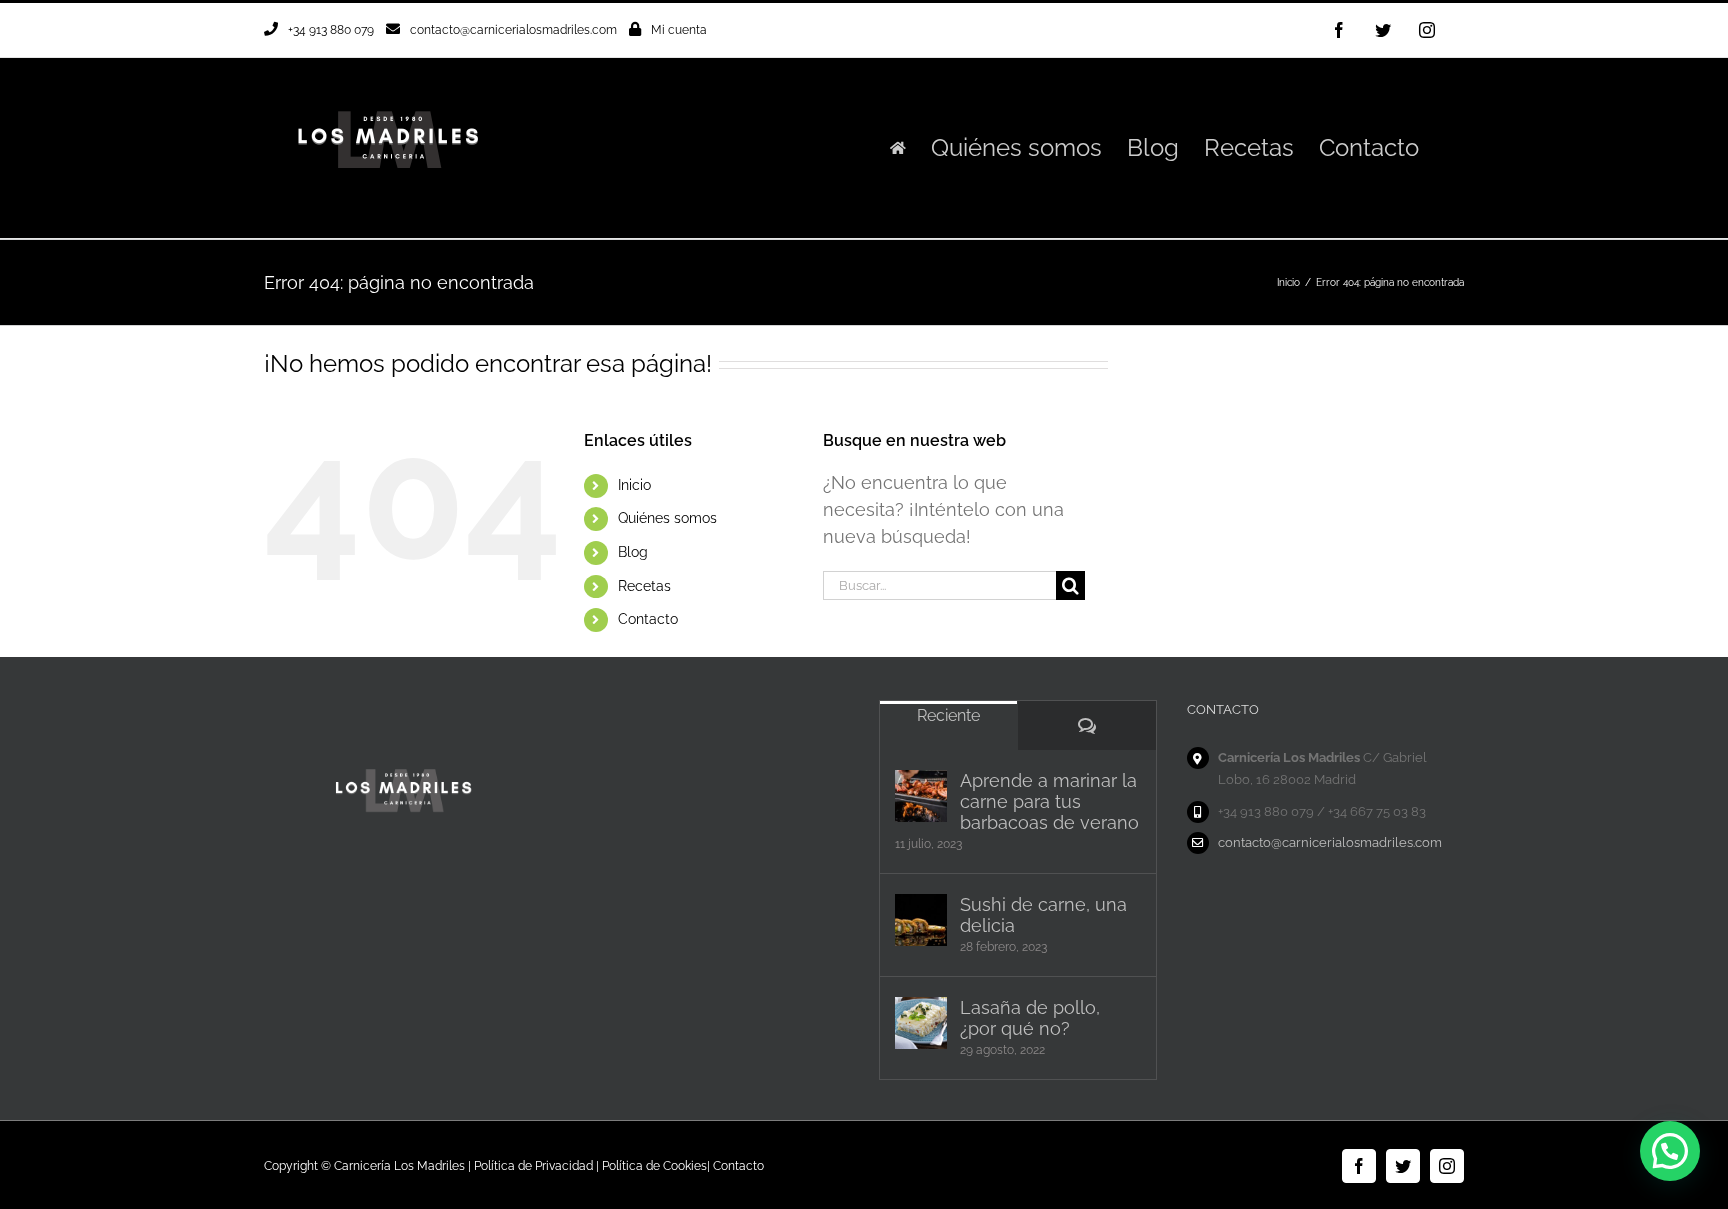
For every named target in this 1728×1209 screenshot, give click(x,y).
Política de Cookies (654, 1166)
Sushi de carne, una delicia (1043, 915)
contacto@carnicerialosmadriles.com (513, 30)
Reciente (948, 715)
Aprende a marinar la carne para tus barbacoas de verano (1049, 801)
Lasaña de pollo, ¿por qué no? (1030, 1018)
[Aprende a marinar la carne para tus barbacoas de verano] (921, 796)
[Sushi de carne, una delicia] (921, 920)
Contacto (648, 619)
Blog (633, 552)
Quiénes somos (667, 518)
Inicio (634, 485)
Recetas (644, 586)
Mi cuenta (679, 30)
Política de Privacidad (533, 1166)
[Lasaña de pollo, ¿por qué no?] (921, 1023)
